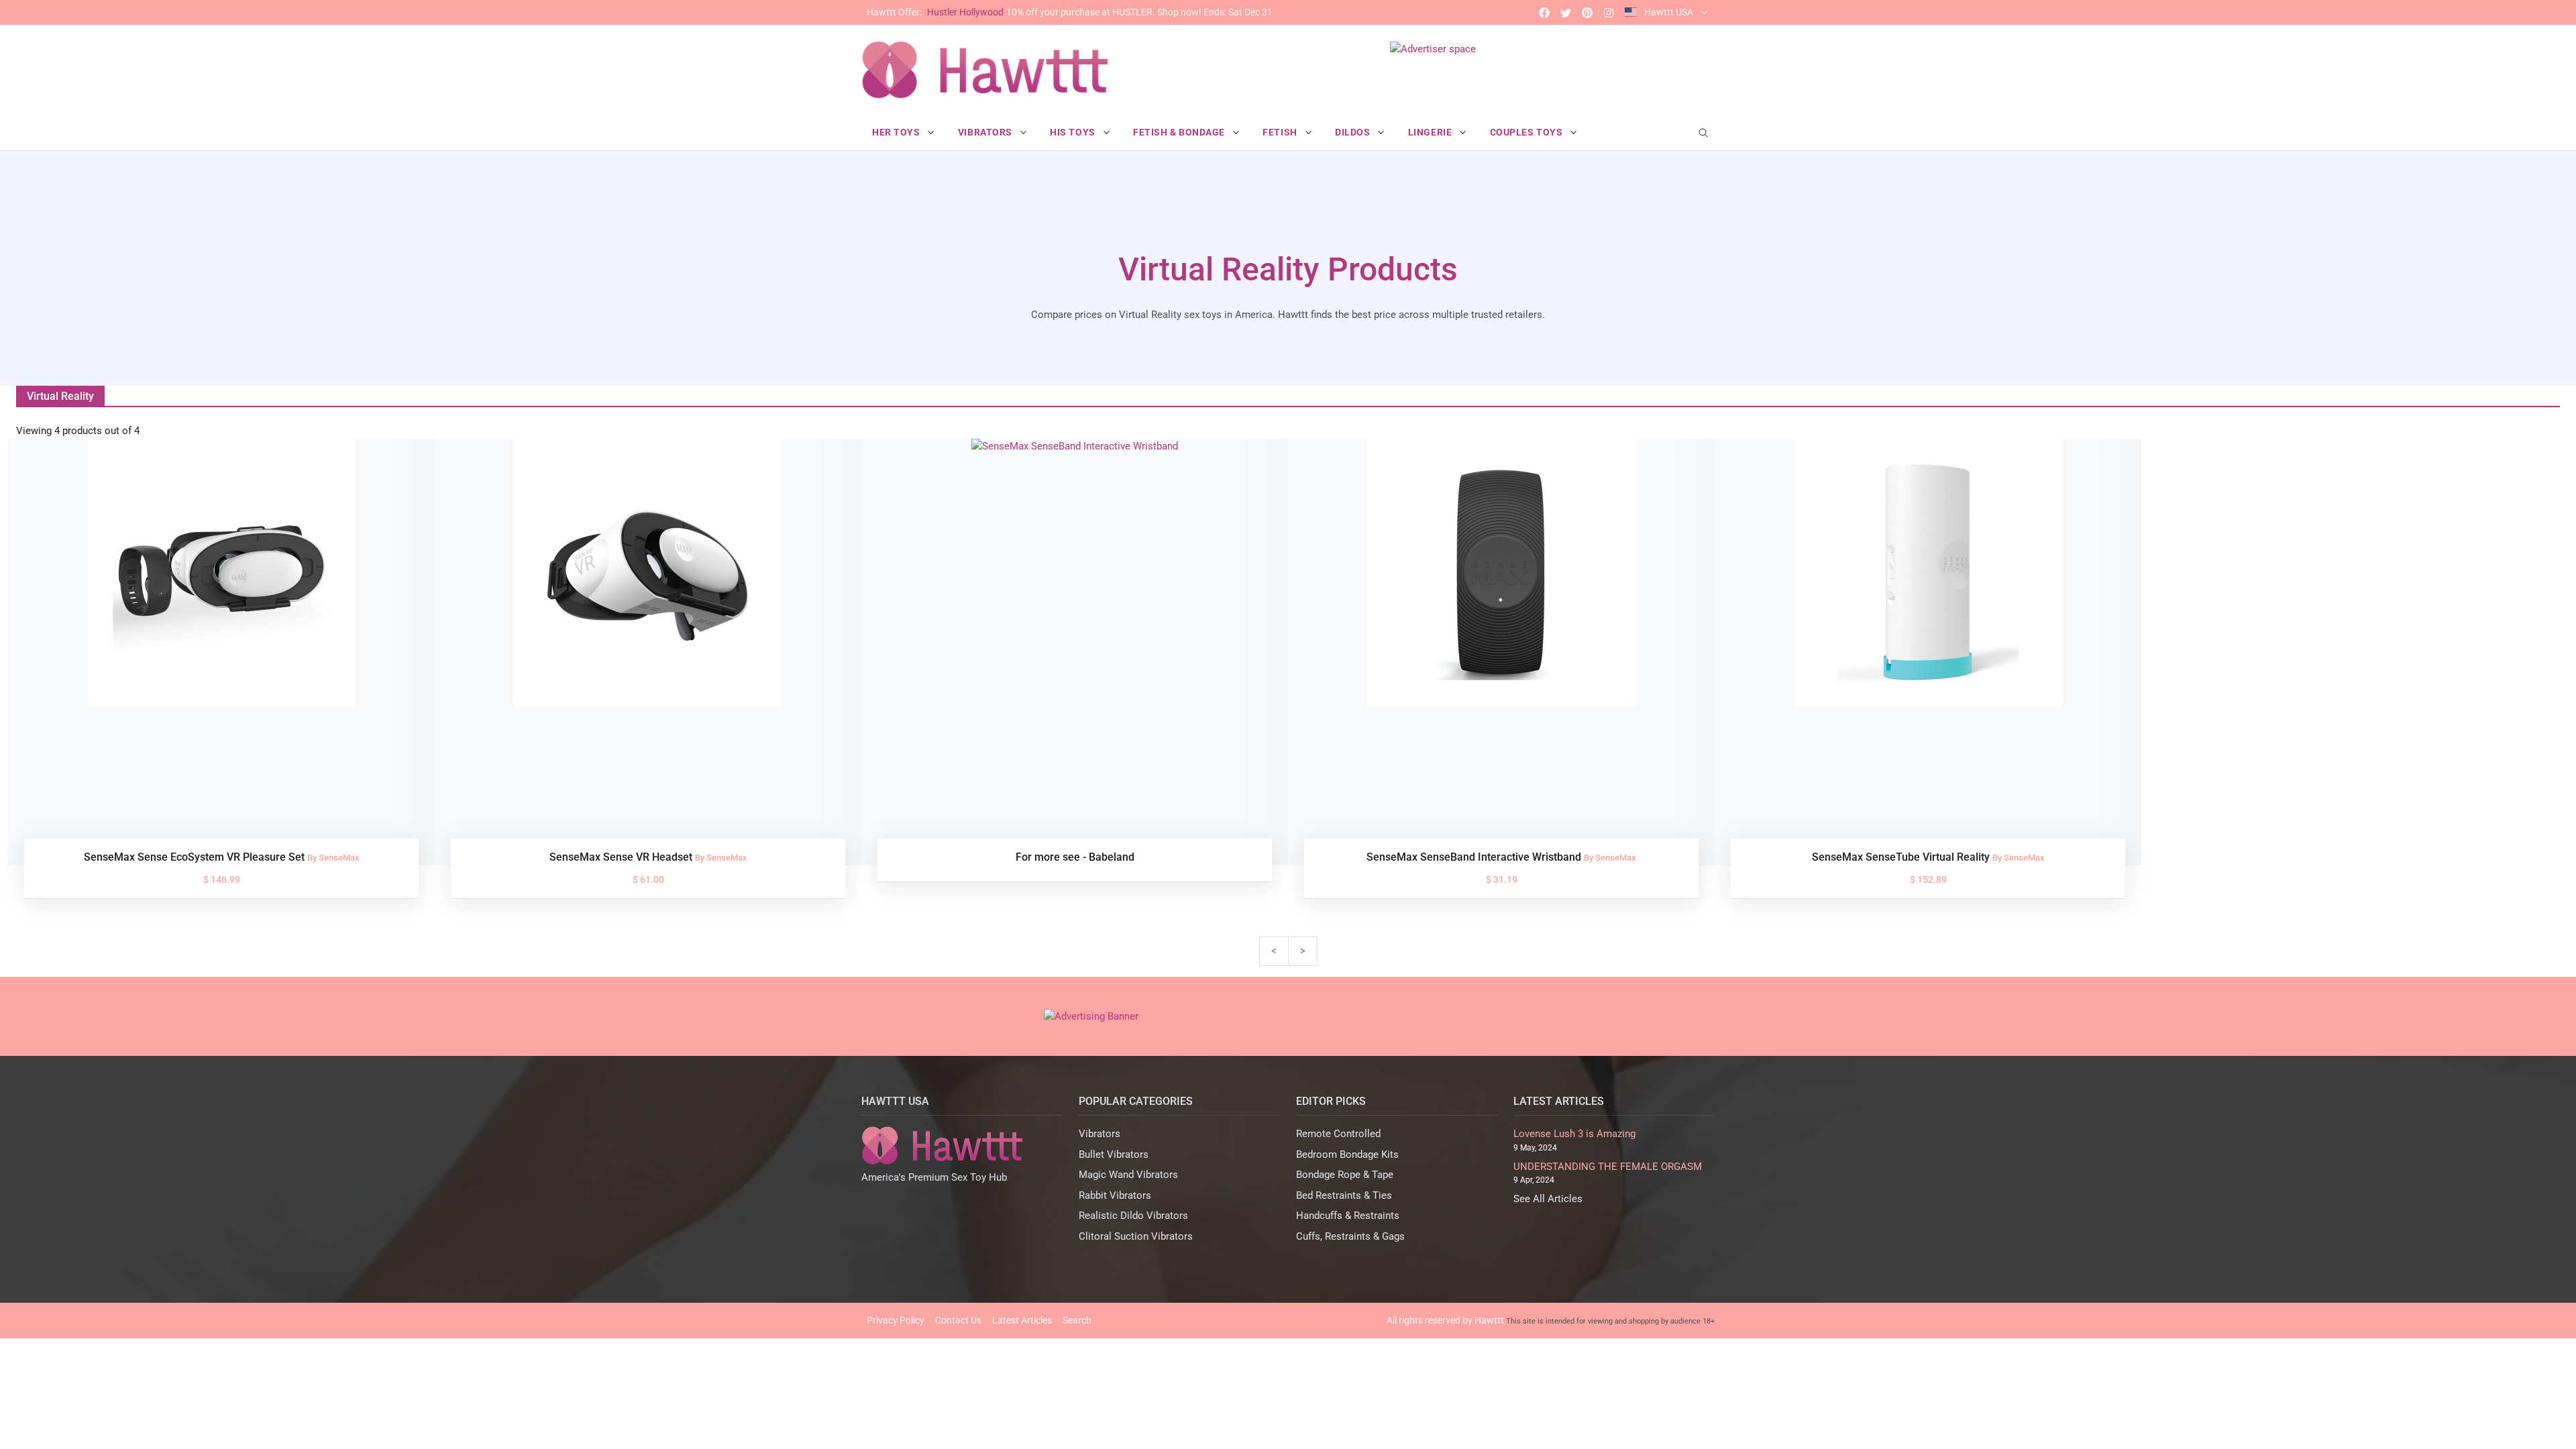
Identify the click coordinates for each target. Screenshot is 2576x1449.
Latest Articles (1022, 1320)
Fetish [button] (1281, 132)
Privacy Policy (896, 1320)
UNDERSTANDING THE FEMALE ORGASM (1608, 1167)
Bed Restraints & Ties (1344, 1195)
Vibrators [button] (986, 132)
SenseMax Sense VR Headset (622, 857)
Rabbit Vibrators (1115, 1195)
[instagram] (1609, 12)
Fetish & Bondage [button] (1180, 132)
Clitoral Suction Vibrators (1136, 1236)
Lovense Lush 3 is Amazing (1574, 1134)
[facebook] (1544, 12)
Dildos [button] (1354, 132)
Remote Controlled (1338, 1134)
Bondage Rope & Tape (1345, 1175)
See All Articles (1548, 1199)
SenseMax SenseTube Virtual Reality (1902, 857)
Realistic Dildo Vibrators (1133, 1216)
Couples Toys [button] (1527, 132)
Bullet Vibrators (1114, 1155)
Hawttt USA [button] (1669, 12)
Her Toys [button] (897, 132)
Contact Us (958, 1320)
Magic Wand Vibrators (1128, 1175)
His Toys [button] (1074, 132)
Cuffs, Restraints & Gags (1350, 1236)
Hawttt (1489, 1320)
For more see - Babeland (1075, 857)
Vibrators (1099, 1134)
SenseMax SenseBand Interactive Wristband (1475, 857)
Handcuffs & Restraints (1348, 1216)
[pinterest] (1587, 12)
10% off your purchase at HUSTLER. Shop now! (1070, 12)
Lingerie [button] (1431, 132)
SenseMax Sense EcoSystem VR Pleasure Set (196, 857)
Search (1077, 1320)
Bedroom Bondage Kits (1347, 1155)
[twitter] (1566, 12)
